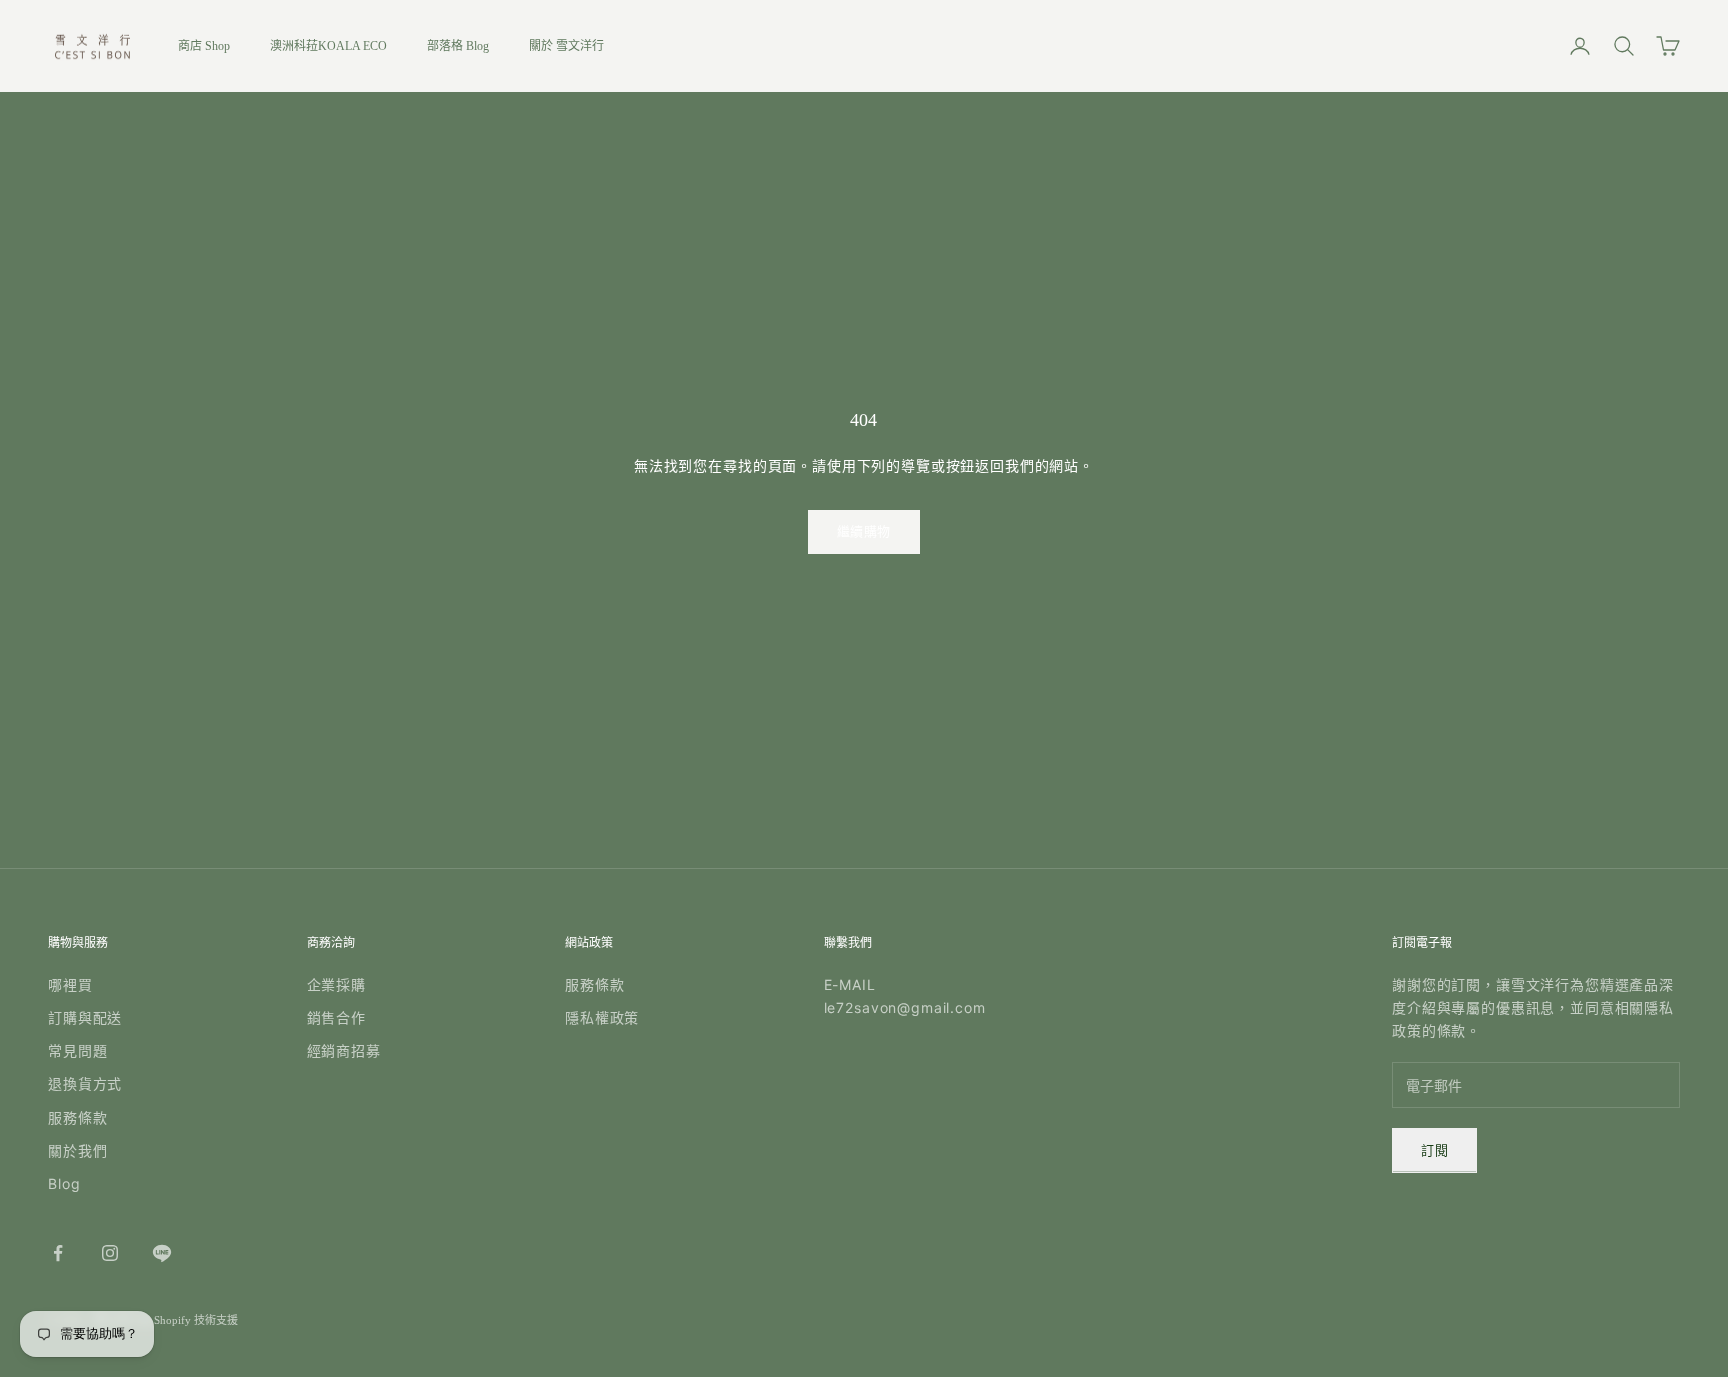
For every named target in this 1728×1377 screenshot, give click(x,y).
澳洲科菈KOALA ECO (328, 46)
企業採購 (336, 984)
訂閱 (1434, 1150)
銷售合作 (336, 1017)
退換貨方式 (85, 1083)
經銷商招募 (344, 1050)
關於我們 (77, 1150)
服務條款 (77, 1117)
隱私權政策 (602, 1017)
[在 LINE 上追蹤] (162, 1253)
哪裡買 (70, 984)
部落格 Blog (458, 46)
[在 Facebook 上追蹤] (58, 1253)
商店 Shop (204, 46)
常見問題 (77, 1050)
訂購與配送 (85, 1017)
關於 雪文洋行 (566, 46)
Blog (64, 1183)
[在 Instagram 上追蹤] (110, 1253)
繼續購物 (864, 531)
